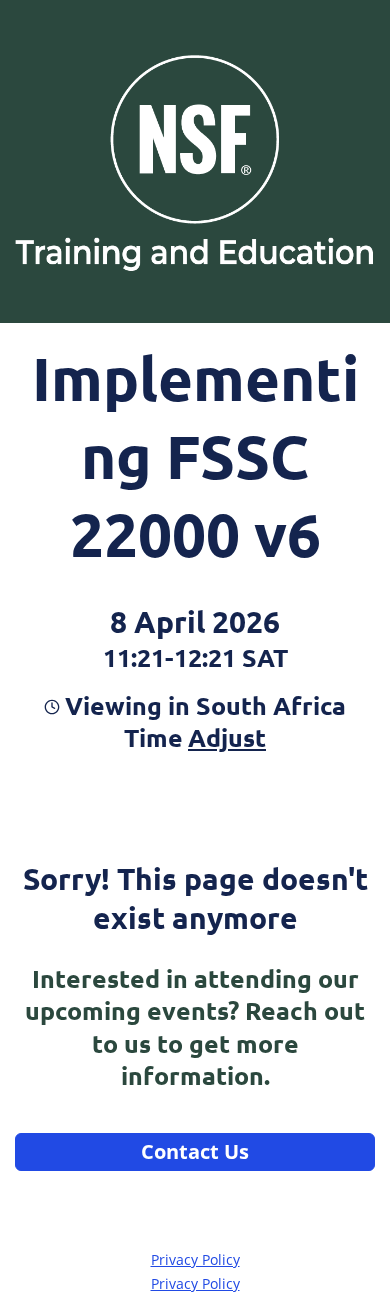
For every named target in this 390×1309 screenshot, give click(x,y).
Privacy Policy (195, 1259)
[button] (224, 737)
